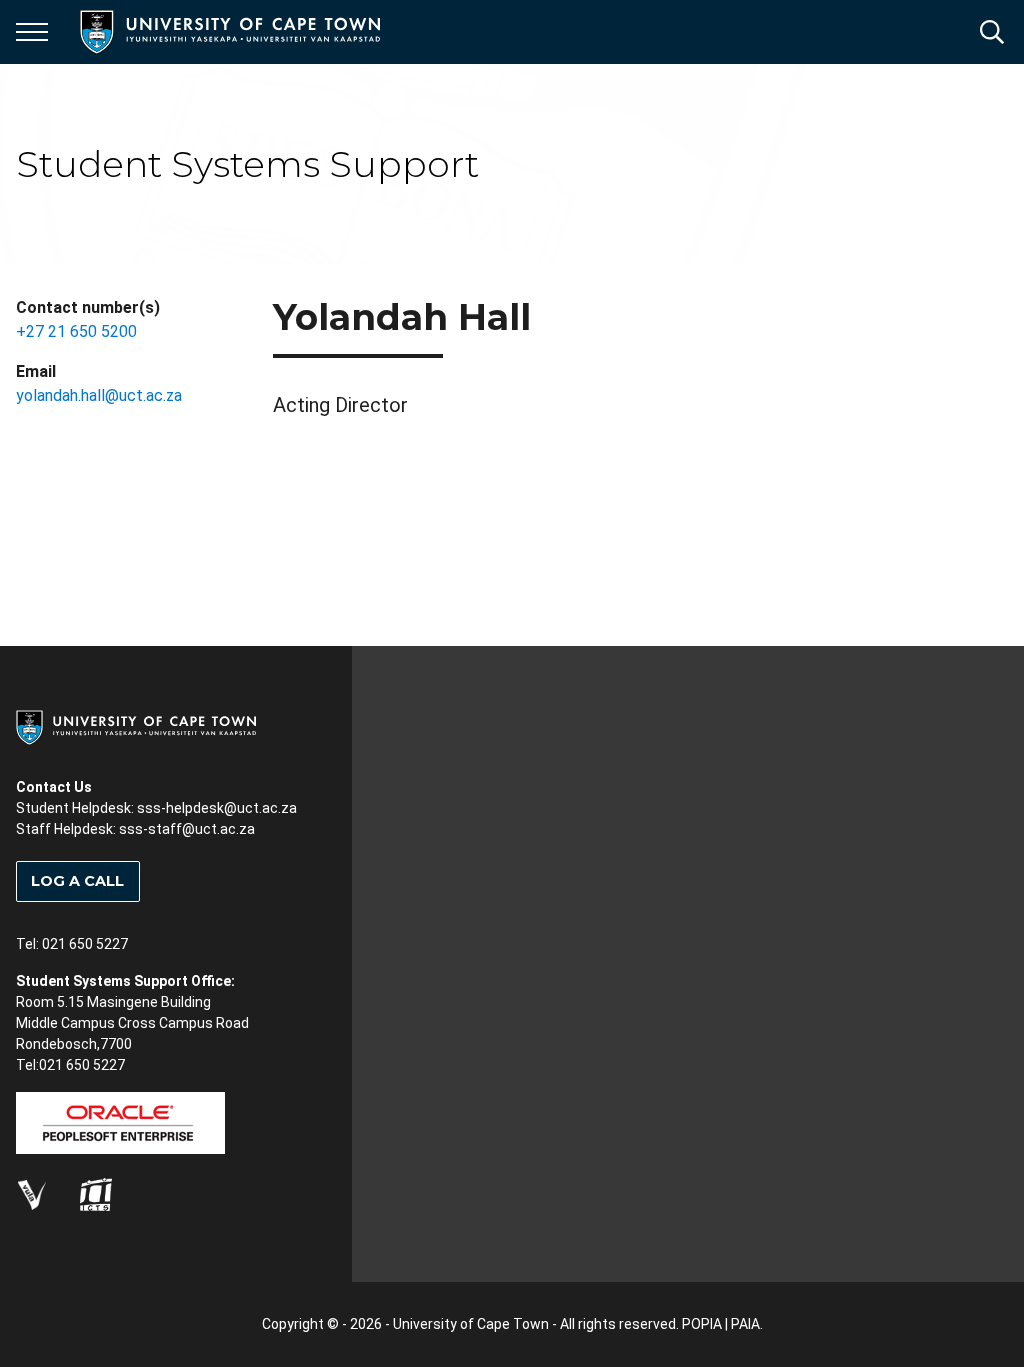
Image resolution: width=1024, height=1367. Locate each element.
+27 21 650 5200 (76, 331)
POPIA (702, 1324)
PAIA (745, 1324)
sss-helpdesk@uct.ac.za (217, 808)
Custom (31, 1194)
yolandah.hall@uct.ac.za (99, 395)
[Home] (136, 726)
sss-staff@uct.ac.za (187, 829)
